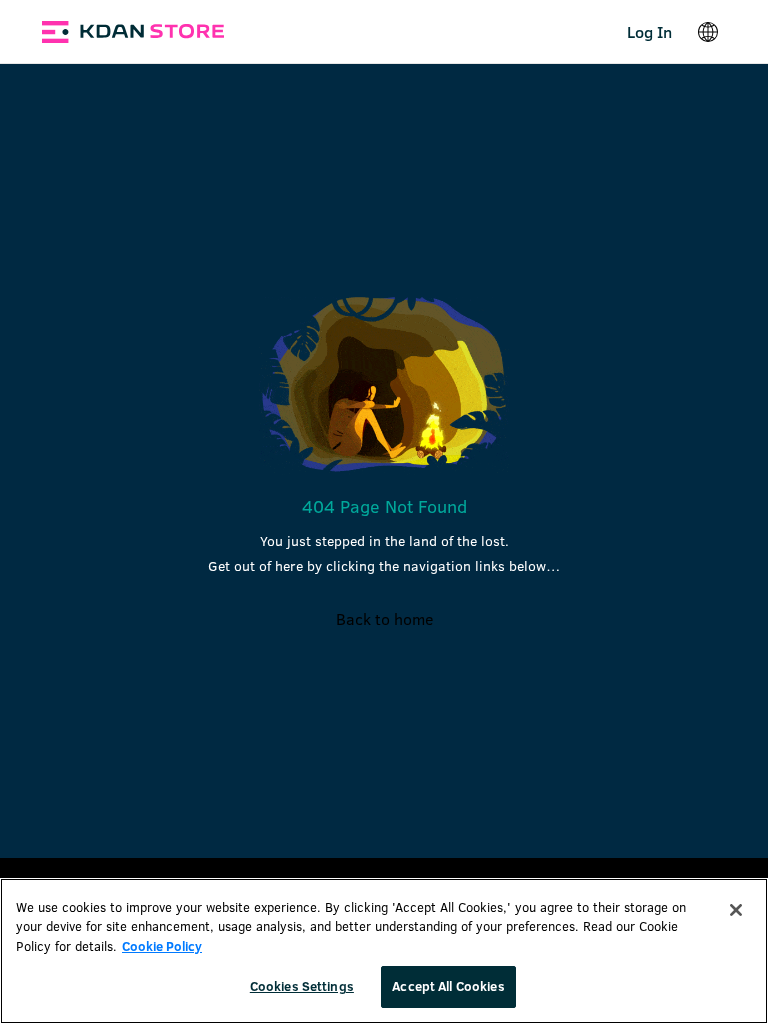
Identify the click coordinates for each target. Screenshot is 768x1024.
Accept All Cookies (448, 986)
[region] (384, 951)
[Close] (736, 910)
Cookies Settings (302, 986)
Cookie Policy (162, 946)
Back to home (384, 618)
